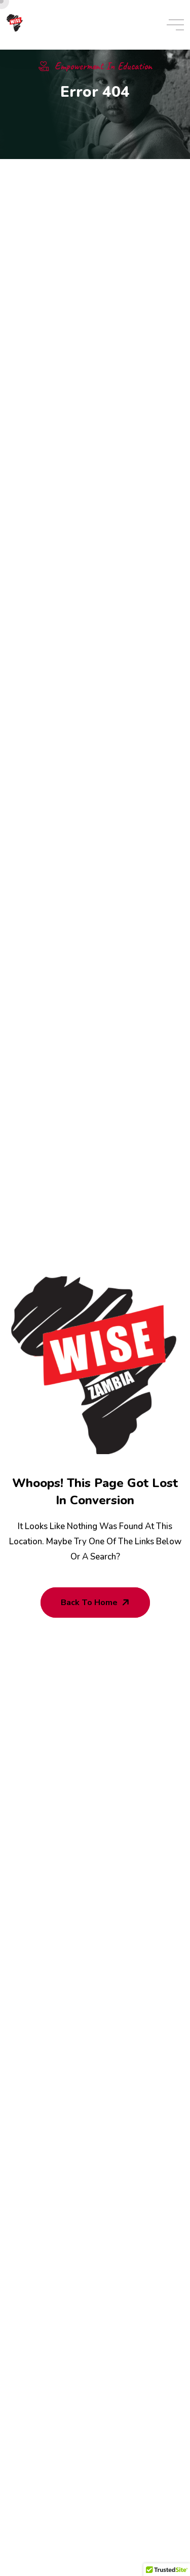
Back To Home (89, 1603)
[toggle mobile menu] (175, 25)
